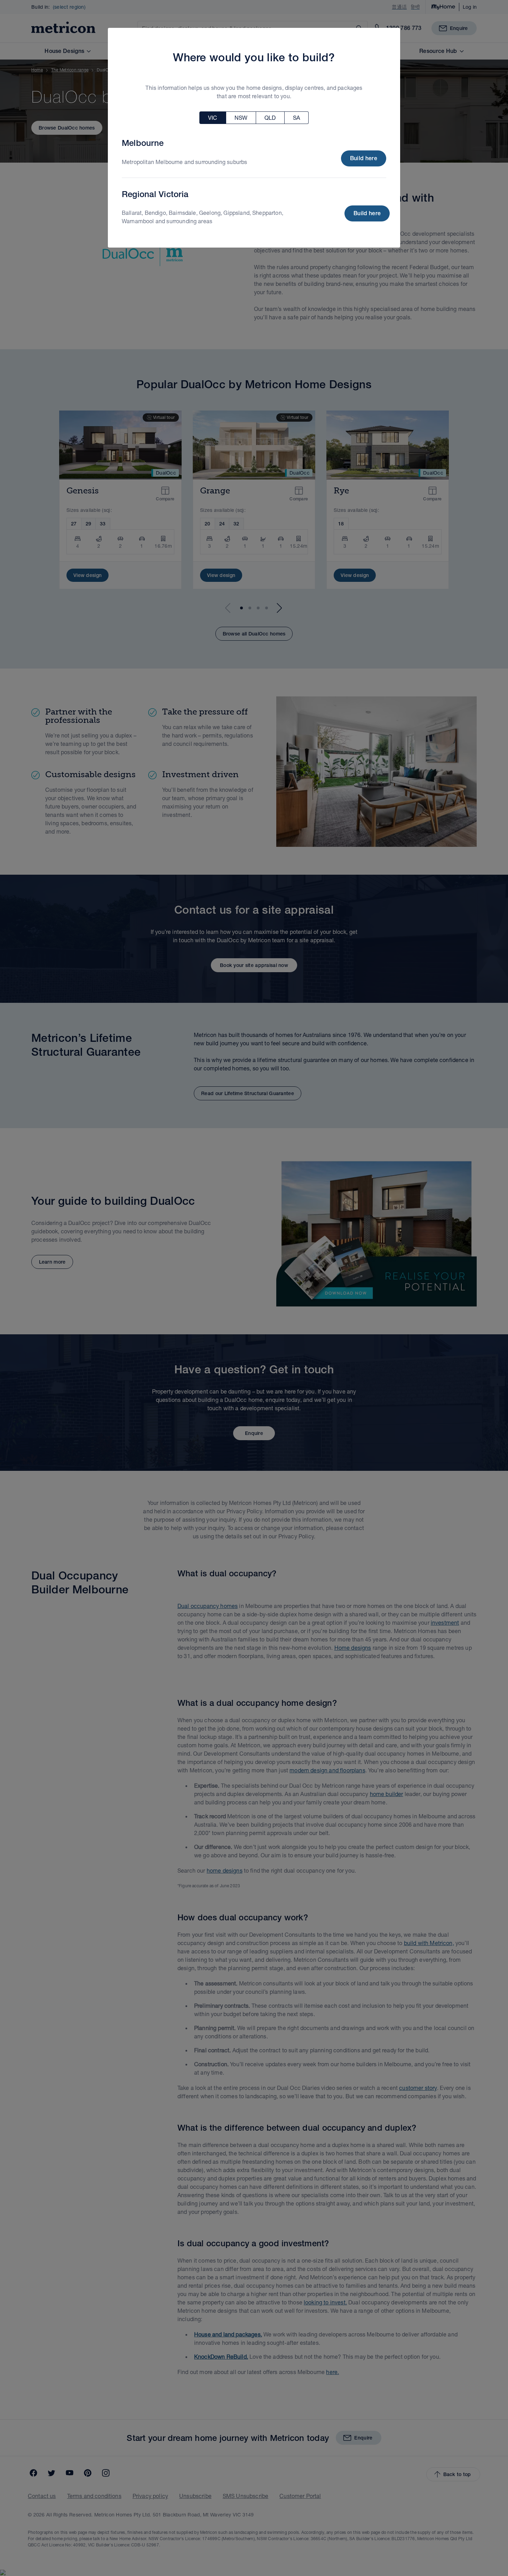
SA (296, 118)
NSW (241, 118)
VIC (213, 118)
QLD (270, 118)
